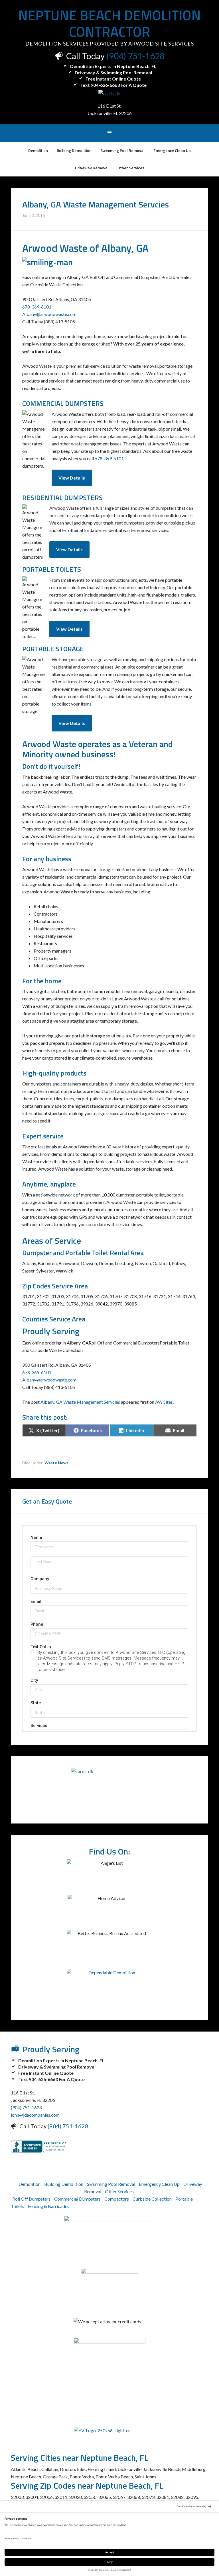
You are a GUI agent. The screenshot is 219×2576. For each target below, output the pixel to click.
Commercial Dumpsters (77, 2199)
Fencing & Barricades (49, 2206)
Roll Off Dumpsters (31, 2199)
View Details (72, 478)
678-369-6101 (37, 307)
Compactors (117, 2199)
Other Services (119, 2191)
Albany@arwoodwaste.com (49, 314)
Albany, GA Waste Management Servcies (80, 1402)
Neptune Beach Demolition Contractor (109, 23)
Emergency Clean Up (159, 2184)
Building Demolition (64, 2184)
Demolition (30, 2184)
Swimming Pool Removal (111, 2184)
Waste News (56, 1463)
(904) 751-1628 (135, 56)
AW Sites (164, 1402)
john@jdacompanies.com (35, 2115)
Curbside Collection (152, 2199)
